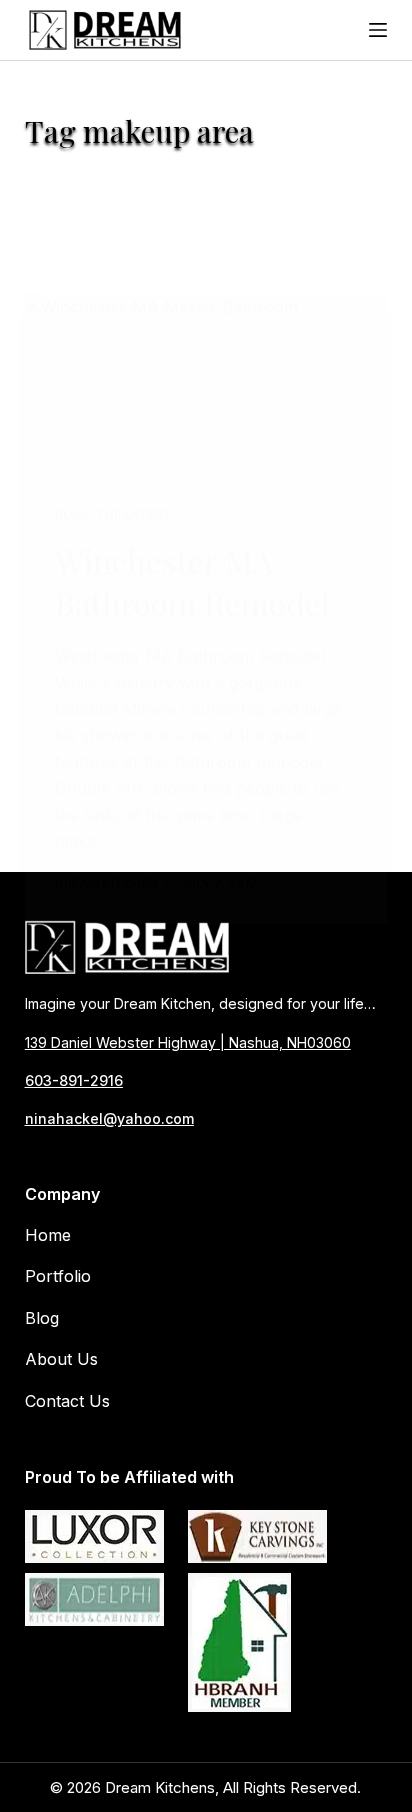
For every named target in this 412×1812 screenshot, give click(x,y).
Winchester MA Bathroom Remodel (192, 581)
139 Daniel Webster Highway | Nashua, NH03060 (188, 1042)
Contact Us (67, 1401)
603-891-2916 (74, 1080)
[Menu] (378, 30)
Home (48, 1235)
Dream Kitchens (160, 1787)
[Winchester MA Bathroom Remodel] (206, 384)
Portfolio (58, 1276)
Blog (72, 514)
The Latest (134, 514)
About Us (61, 1359)
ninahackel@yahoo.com (109, 1118)
